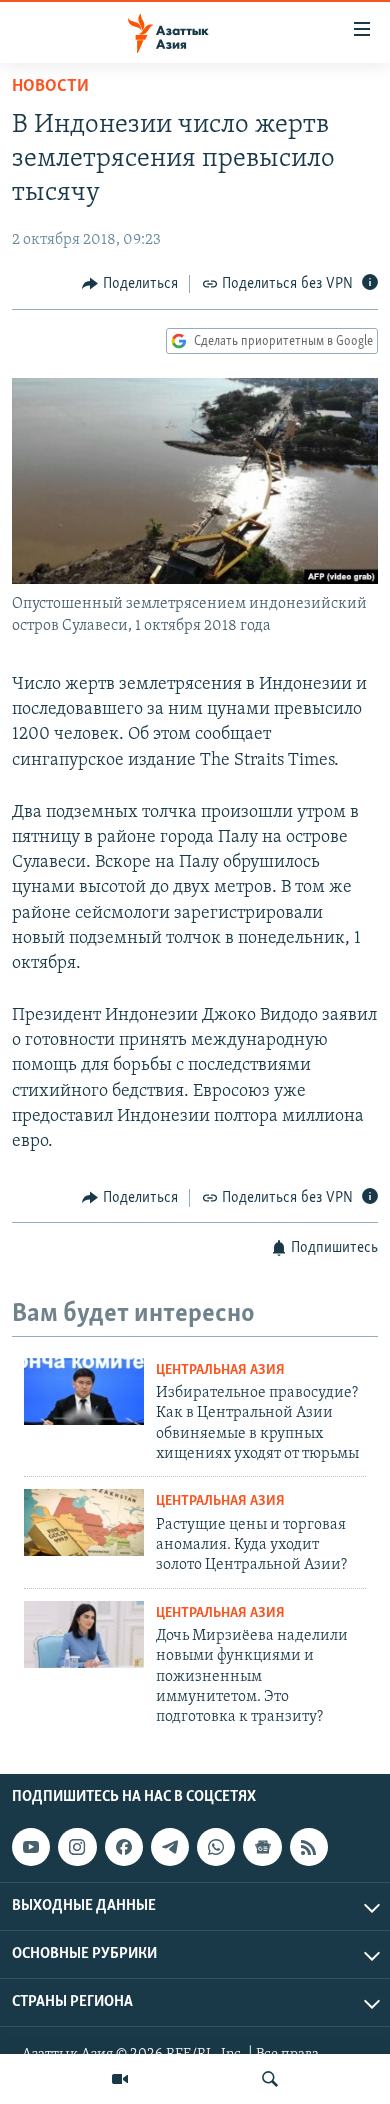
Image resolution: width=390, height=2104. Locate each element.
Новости (50, 87)
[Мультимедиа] (120, 2079)
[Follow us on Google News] (262, 1847)
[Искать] (270, 2079)
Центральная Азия (220, 1370)
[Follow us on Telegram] (170, 1847)
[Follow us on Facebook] (124, 1847)
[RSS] (309, 1847)
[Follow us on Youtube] (31, 1847)
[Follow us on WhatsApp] (216, 1847)
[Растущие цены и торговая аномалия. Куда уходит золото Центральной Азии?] (84, 1522)
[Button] (130, 284)
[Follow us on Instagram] (77, 1847)
